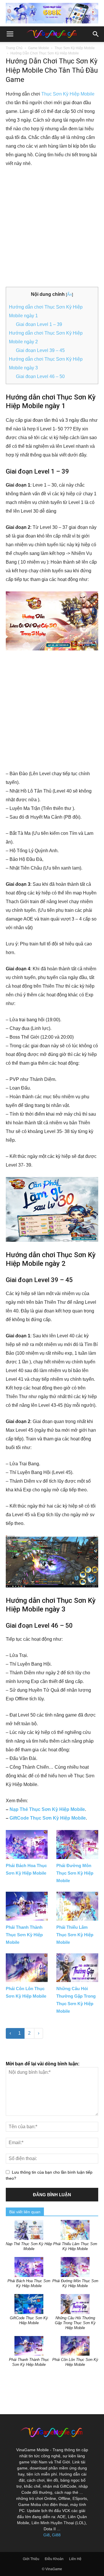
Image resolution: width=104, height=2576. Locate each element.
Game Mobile (39, 48)
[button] (96, 34)
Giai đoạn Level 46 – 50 (40, 376)
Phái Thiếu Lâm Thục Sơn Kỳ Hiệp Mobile (75, 1935)
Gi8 (47, 2535)
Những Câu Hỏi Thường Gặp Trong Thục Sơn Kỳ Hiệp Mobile (75, 2323)
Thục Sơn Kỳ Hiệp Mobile (75, 48)
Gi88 (56, 2535)
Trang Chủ (14, 48)
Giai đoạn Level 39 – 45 (40, 350)
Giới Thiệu (31, 2559)
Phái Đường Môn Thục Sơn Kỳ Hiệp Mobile (75, 1873)
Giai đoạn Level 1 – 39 (39, 324)
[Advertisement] (52, 228)
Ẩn (69, 294)
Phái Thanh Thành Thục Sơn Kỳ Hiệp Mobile (24, 1935)
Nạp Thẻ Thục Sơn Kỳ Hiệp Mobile (47, 1809)
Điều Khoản (54, 2559)
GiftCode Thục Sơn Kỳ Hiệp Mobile (48, 1818)
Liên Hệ (75, 2559)
